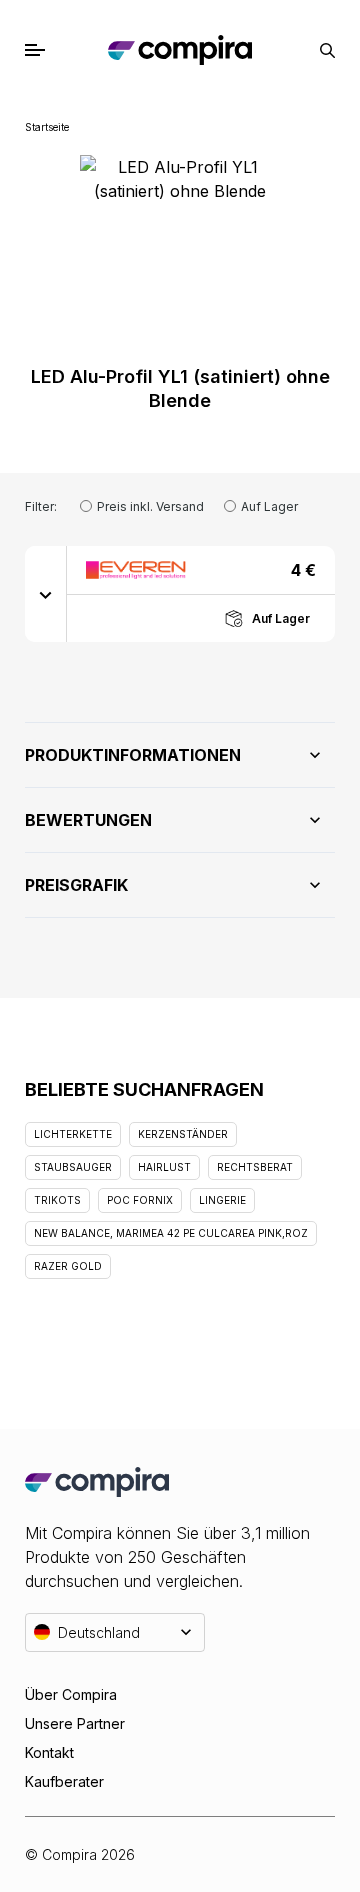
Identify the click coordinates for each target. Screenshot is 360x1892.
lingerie (222, 1200)
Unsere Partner (75, 1723)
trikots (57, 1200)
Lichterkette (73, 1134)
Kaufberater (64, 1781)
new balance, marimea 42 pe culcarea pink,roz (171, 1233)
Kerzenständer (183, 1134)
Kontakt (49, 1752)
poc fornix (140, 1200)
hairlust (164, 1167)
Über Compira (71, 1694)
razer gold (68, 1266)
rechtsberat (255, 1167)
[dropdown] (46, 594)
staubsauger (73, 1167)
